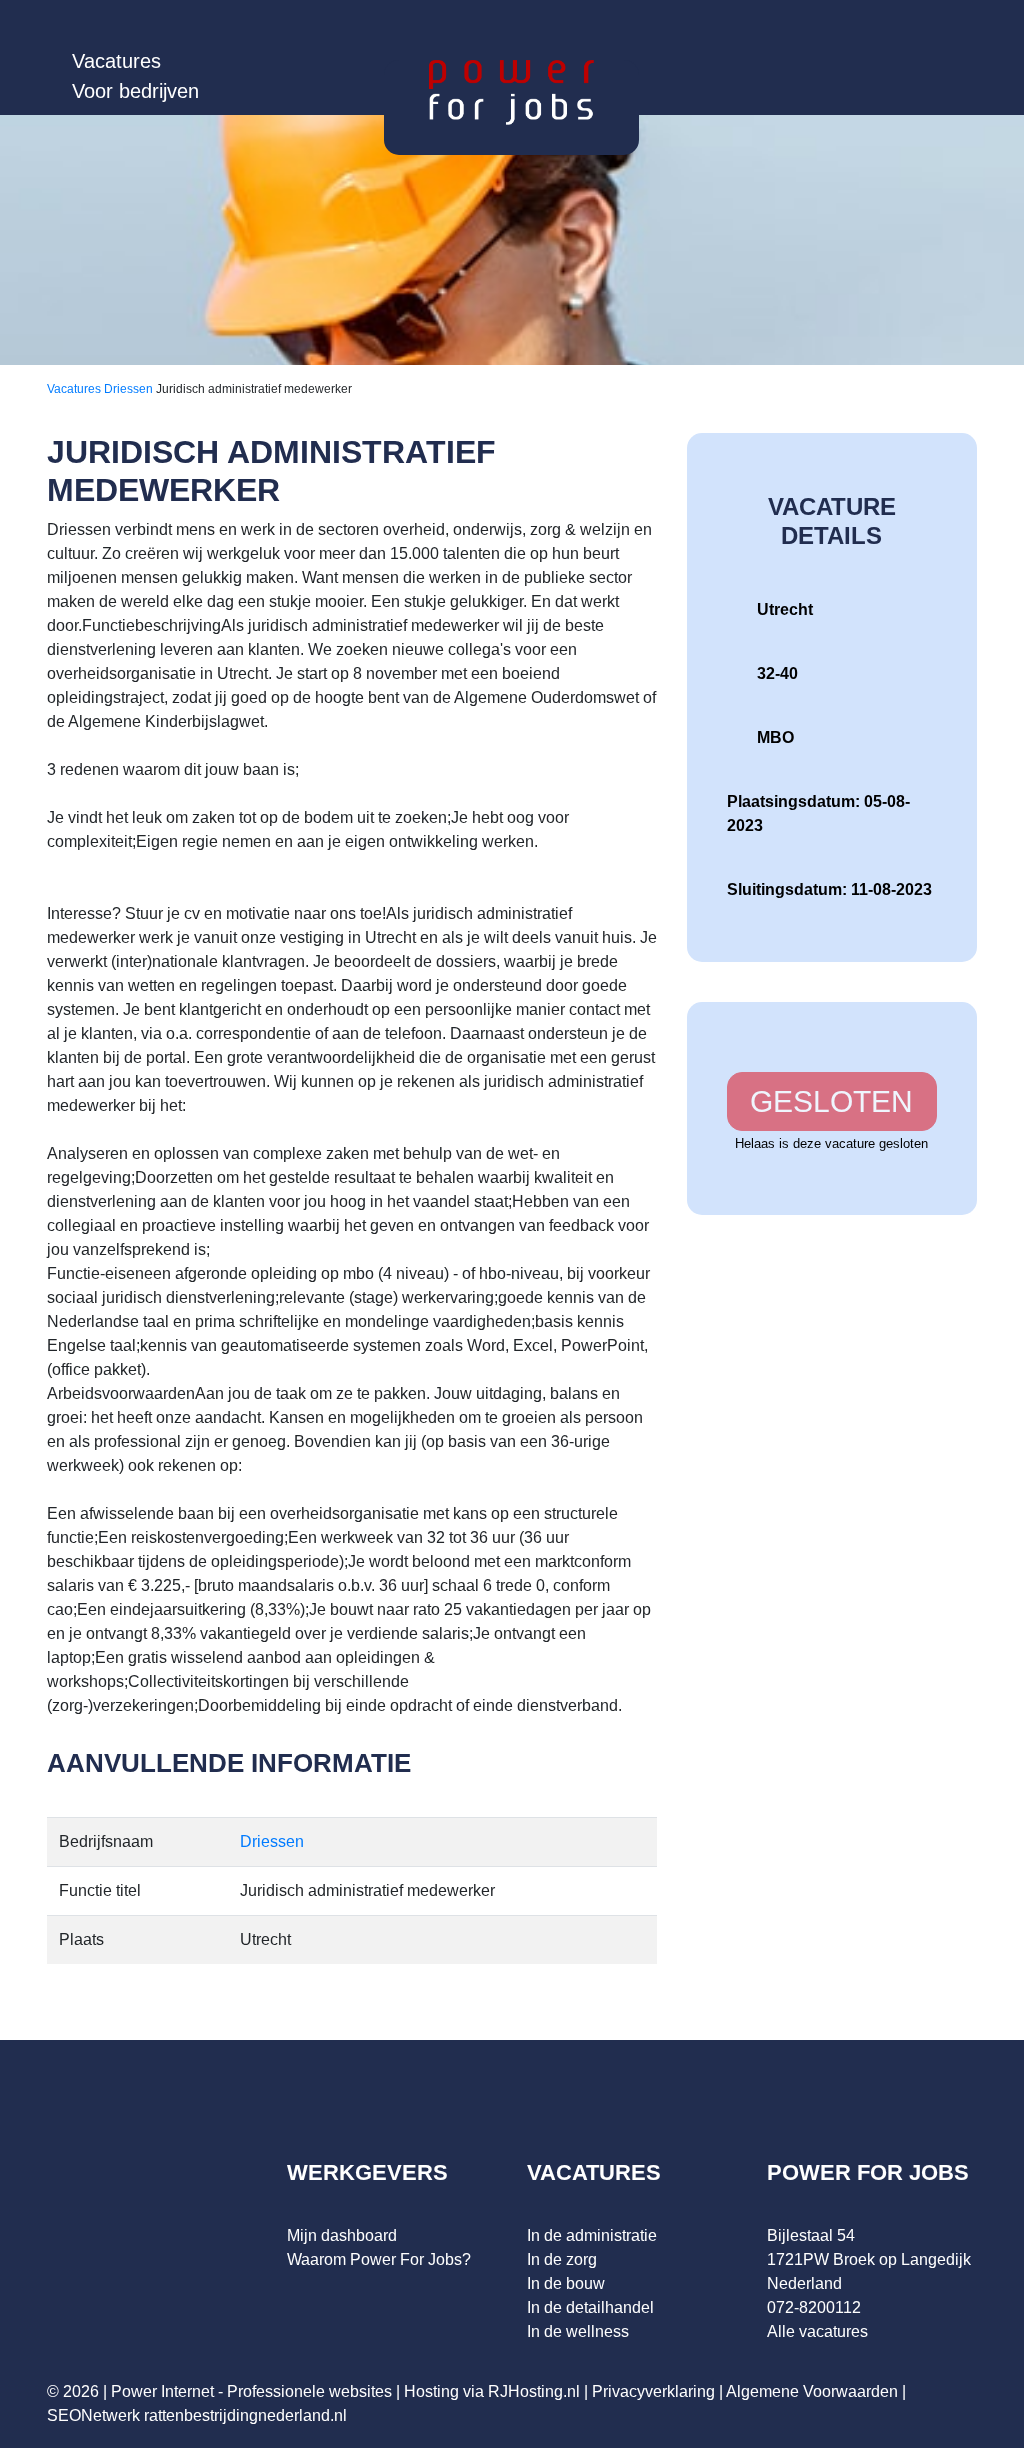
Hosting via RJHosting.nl (492, 2391)
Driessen (130, 389)
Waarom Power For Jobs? (379, 2259)
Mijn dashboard (342, 2235)
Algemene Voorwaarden (812, 2391)
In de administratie (592, 2235)
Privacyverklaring (653, 2391)
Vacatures (116, 61)
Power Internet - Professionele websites (251, 2391)
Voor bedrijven (135, 91)
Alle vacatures (817, 2331)
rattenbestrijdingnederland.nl (245, 2415)
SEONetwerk (93, 2415)
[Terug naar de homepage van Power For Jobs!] (511, 91)
